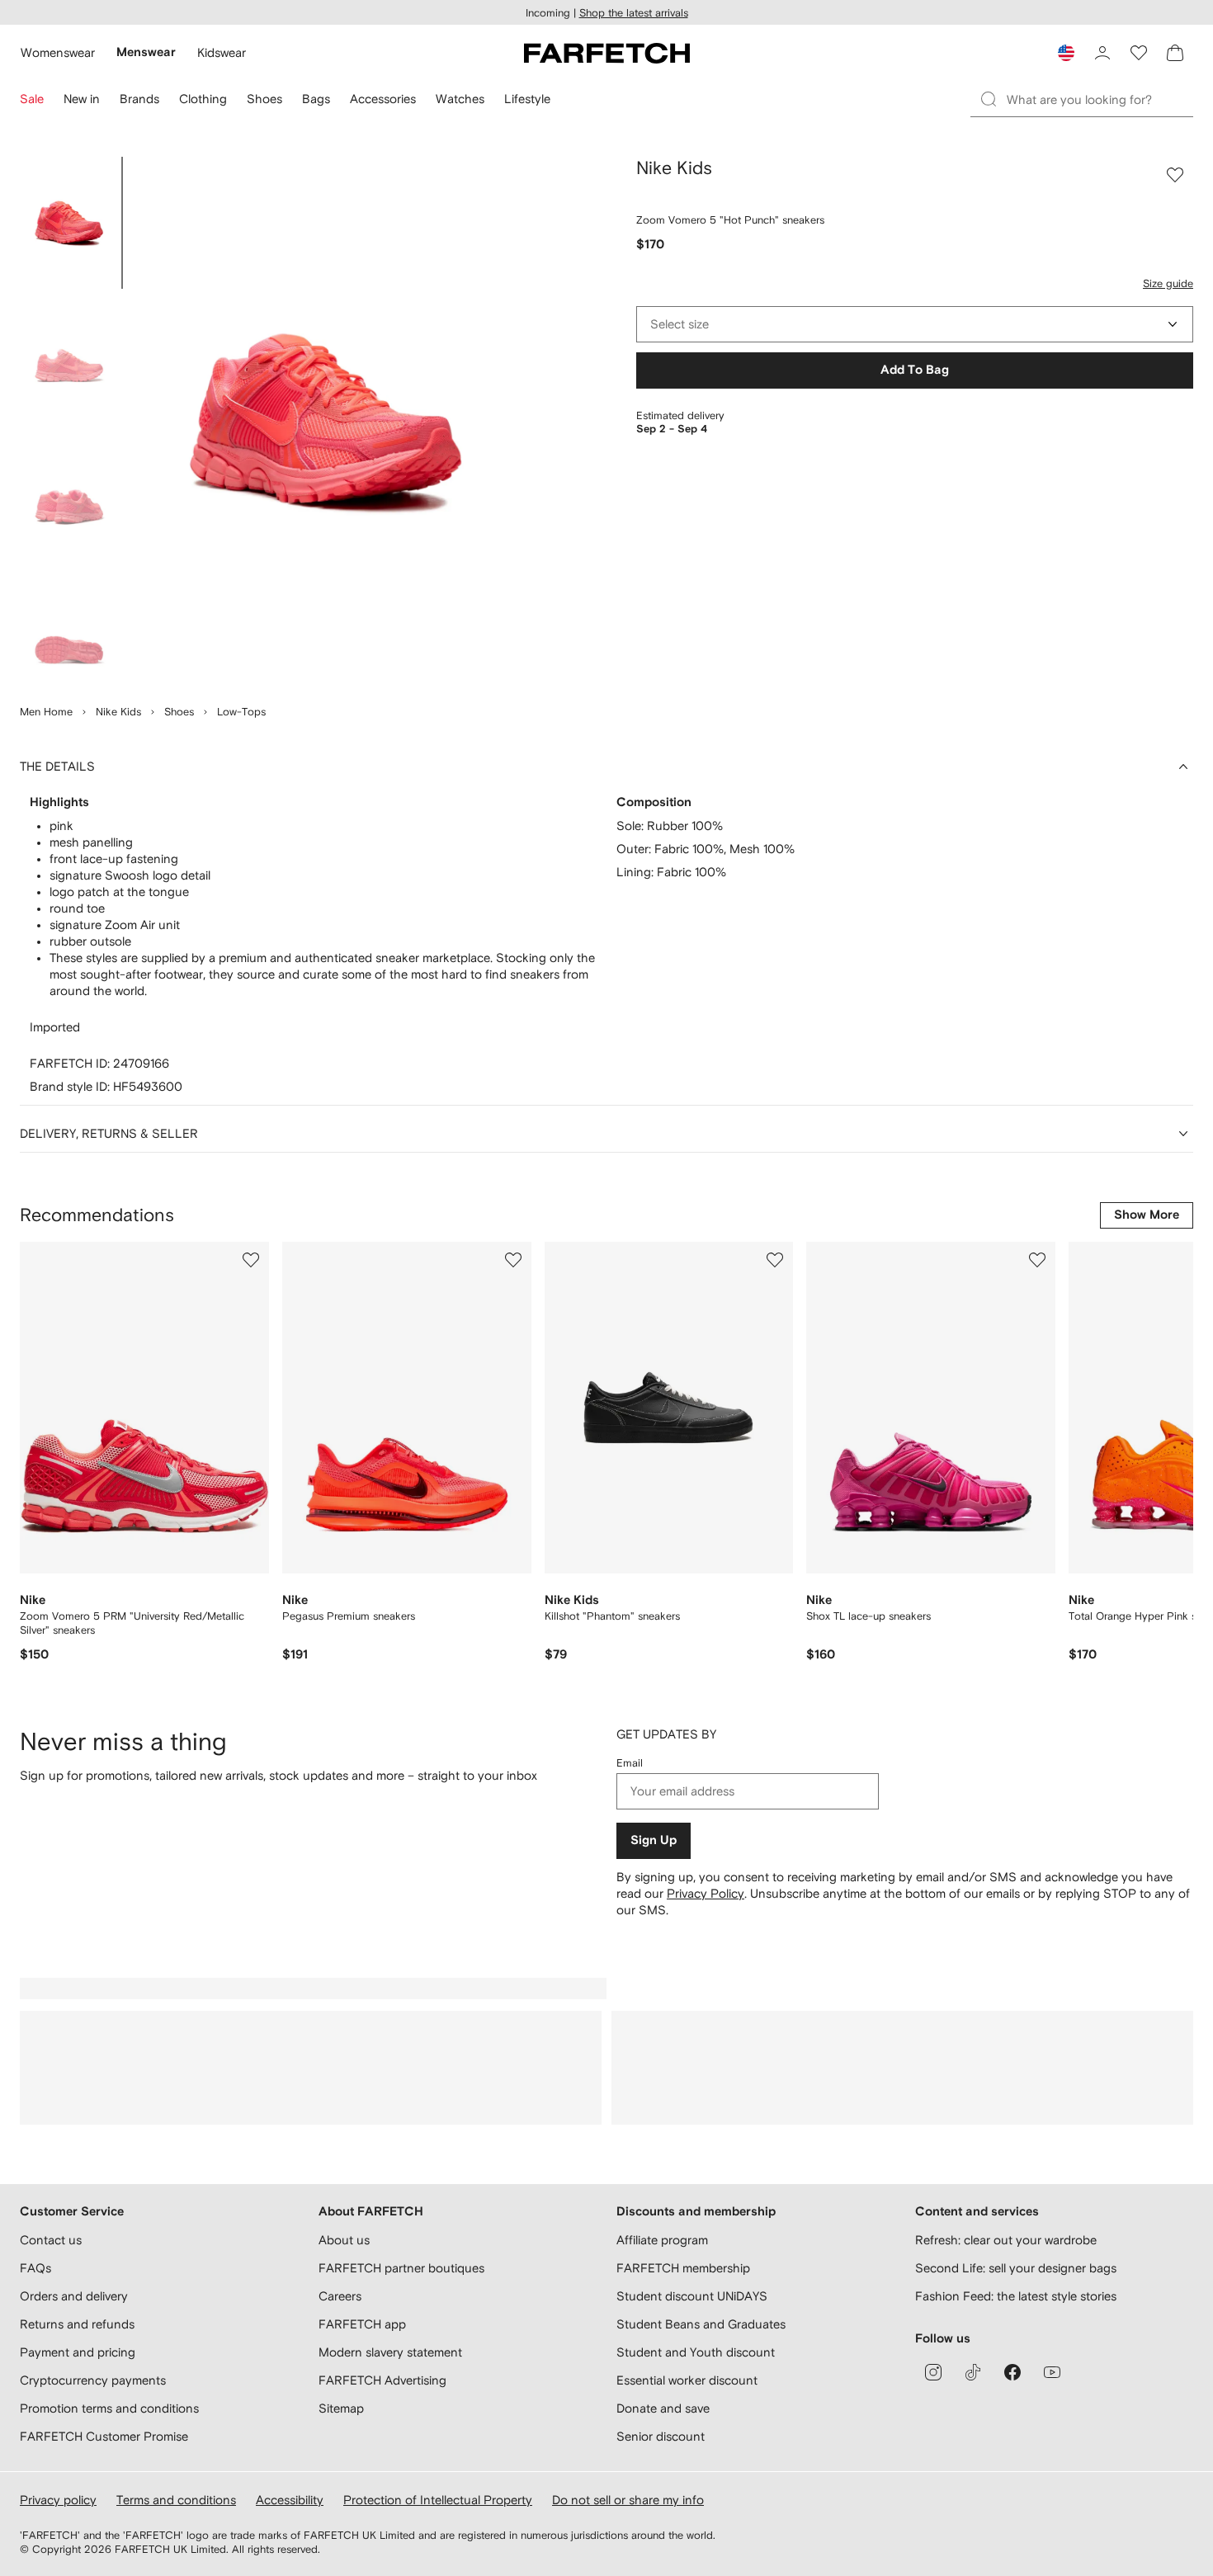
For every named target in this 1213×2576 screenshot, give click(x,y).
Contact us (51, 2240)
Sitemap (341, 2408)
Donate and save (663, 2408)
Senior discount (661, 2436)
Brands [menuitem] (139, 99)
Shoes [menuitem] (264, 99)
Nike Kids (118, 712)
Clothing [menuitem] (203, 99)
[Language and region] (1066, 53)
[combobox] (915, 324)
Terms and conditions (176, 2500)
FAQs (35, 2268)
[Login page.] (1102, 53)
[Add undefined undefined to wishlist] (251, 1260)
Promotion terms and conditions (109, 2408)
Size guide (1168, 283)
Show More (1147, 1215)
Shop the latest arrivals (634, 13)
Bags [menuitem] (316, 99)
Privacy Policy (706, 1893)
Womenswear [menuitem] (58, 52)
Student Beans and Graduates (701, 2324)
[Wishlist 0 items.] (1139, 53)
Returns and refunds (77, 2324)
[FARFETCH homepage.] (607, 53)
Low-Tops (241, 712)
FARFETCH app (362, 2324)
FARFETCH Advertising (382, 2380)
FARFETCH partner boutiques (401, 2268)
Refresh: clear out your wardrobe (1006, 2240)
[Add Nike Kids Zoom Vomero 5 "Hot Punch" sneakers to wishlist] (1175, 175)
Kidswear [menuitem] (222, 52)
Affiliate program (662, 2240)
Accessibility (290, 2500)
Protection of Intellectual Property (438, 2500)
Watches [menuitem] (460, 99)
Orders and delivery (74, 2296)
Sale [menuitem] (32, 99)
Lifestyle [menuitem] (527, 99)
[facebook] (1012, 2372)
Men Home (46, 712)
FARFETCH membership (683, 2268)
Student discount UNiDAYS (692, 2296)
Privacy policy (58, 2500)
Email (630, 1763)
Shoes (179, 712)
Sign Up (654, 1840)
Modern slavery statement (390, 2352)
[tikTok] (973, 2372)
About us (344, 2240)
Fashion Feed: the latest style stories (1016, 2296)
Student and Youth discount (696, 2352)
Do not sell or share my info (628, 2500)
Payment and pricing (78, 2352)
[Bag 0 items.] (1175, 53)
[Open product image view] (327, 421)
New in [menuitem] (82, 99)
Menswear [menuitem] (146, 52)
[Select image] (69, 223)
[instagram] (933, 2372)
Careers (340, 2296)
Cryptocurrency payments (93, 2380)
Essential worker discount (687, 2380)
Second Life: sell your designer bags (1016, 2268)
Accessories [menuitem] (383, 99)
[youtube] (1052, 2372)
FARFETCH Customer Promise (104, 2436)
